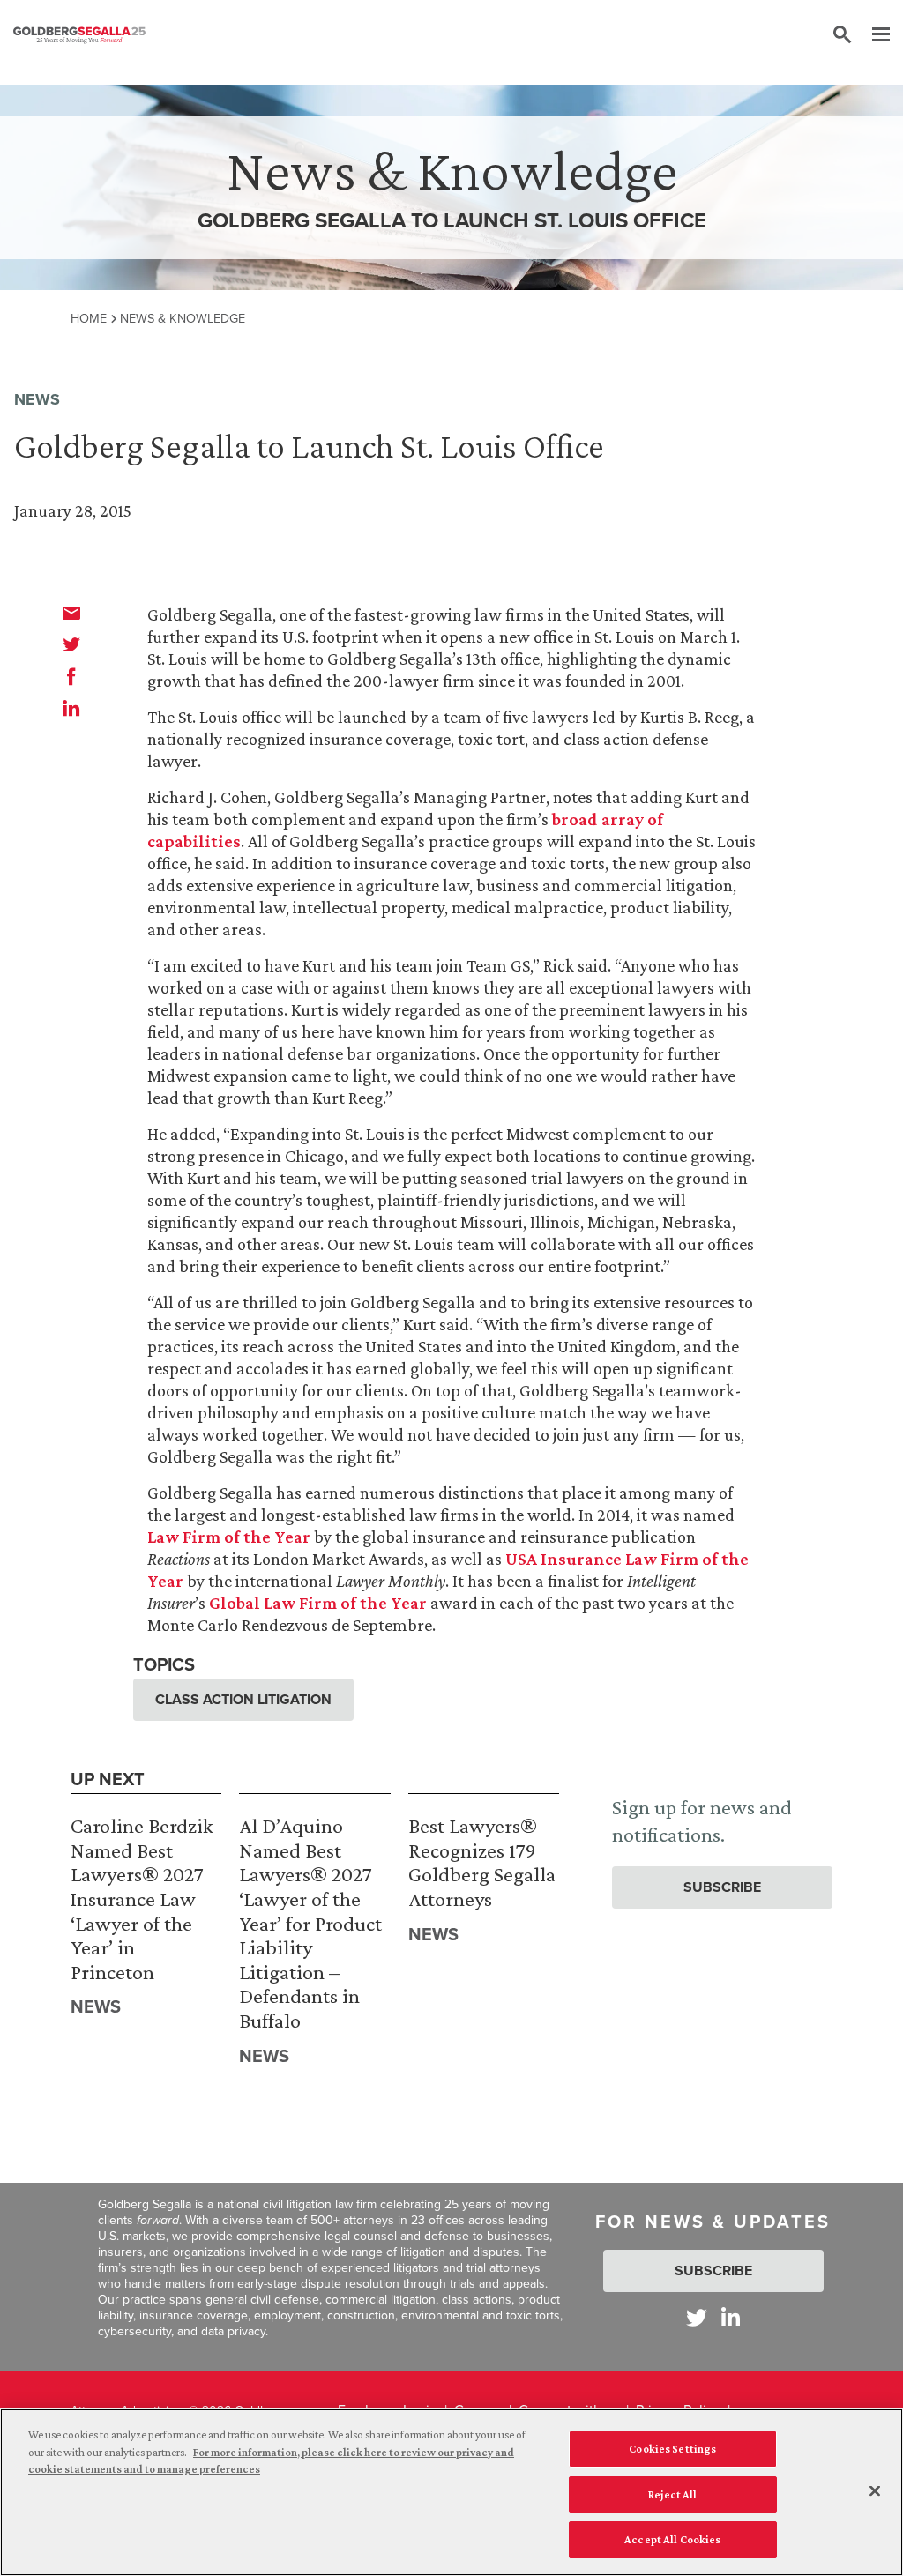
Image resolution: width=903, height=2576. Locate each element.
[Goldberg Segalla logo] (79, 35)
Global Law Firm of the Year (318, 1603)
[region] (451, 2492)
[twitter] (71, 644)
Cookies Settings (672, 2449)
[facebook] (71, 676)
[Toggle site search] (842, 35)
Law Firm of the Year (229, 1537)
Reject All (672, 2494)
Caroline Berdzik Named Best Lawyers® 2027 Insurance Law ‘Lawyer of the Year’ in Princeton (142, 1898)
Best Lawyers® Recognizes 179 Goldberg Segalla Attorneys (482, 1862)
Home (89, 318)
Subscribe (722, 1887)
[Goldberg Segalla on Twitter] (697, 2317)
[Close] (875, 2491)
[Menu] (872, 35)
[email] (71, 613)
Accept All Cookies (672, 2539)
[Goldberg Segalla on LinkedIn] (731, 2317)
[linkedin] (71, 708)
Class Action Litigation (243, 1699)
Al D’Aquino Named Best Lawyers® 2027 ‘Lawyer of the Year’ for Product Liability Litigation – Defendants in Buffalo (310, 1923)
